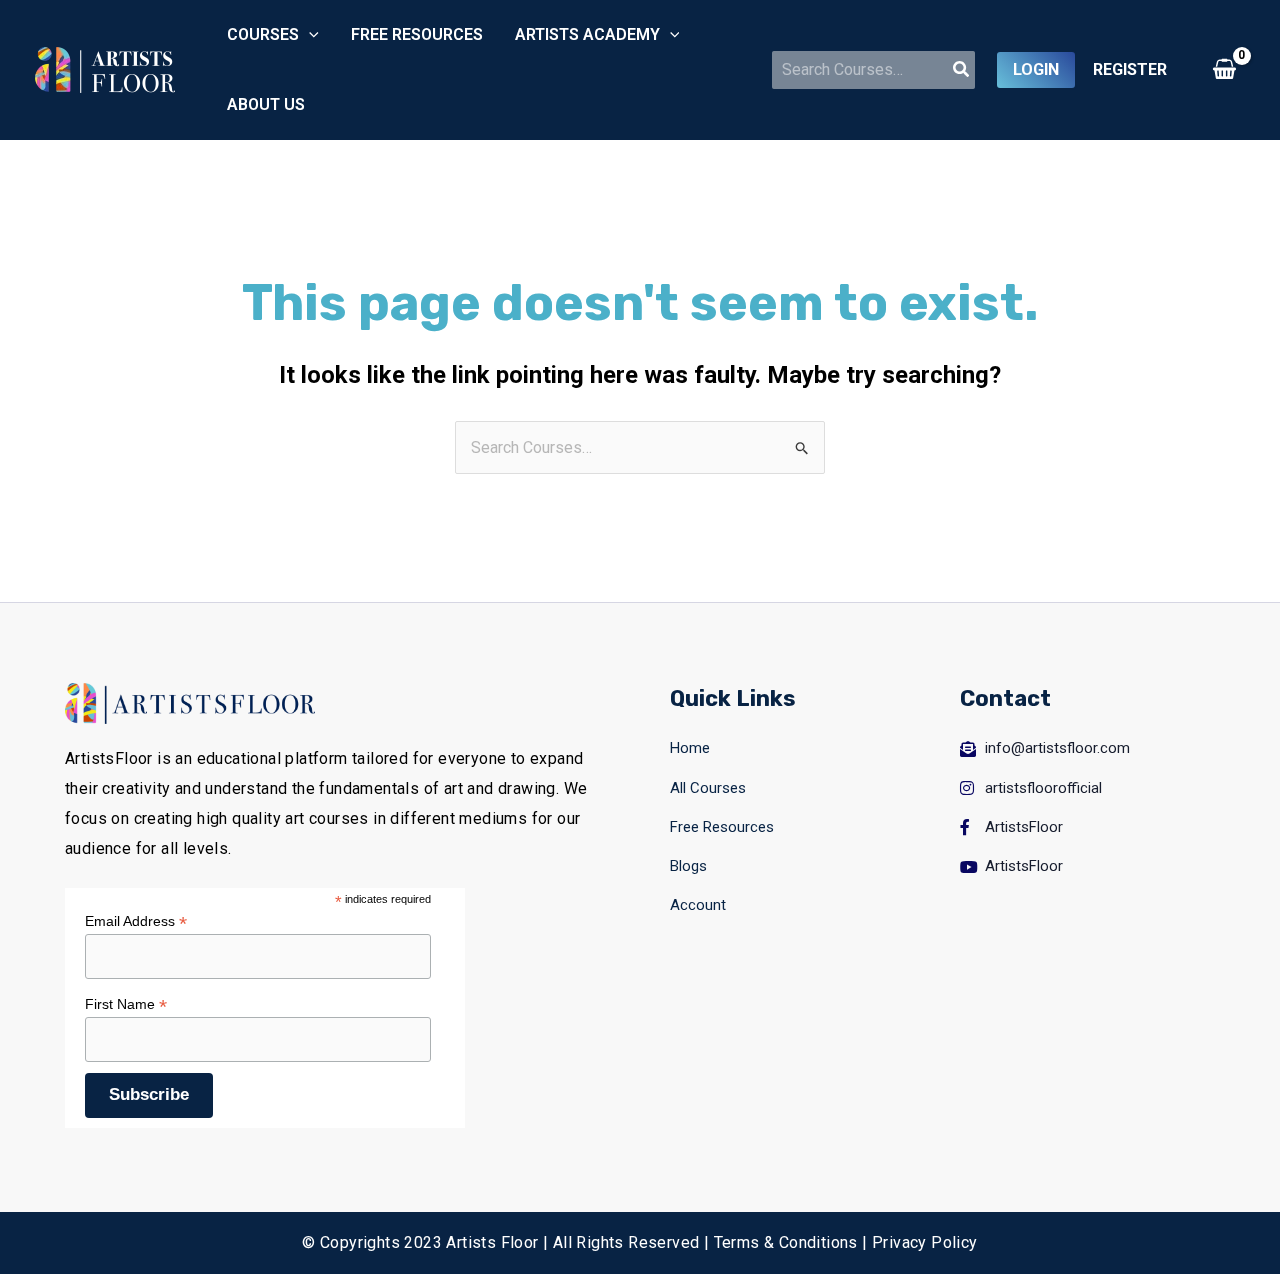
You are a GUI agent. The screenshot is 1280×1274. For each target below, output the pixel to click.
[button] (309, 35)
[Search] (962, 70)
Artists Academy (587, 34)
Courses (263, 34)
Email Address (136, 921)
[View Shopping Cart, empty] (1224, 70)
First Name (126, 1004)
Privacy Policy (925, 1242)
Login (1036, 69)
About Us (266, 104)
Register (1130, 69)
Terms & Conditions (786, 1242)
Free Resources (417, 34)
